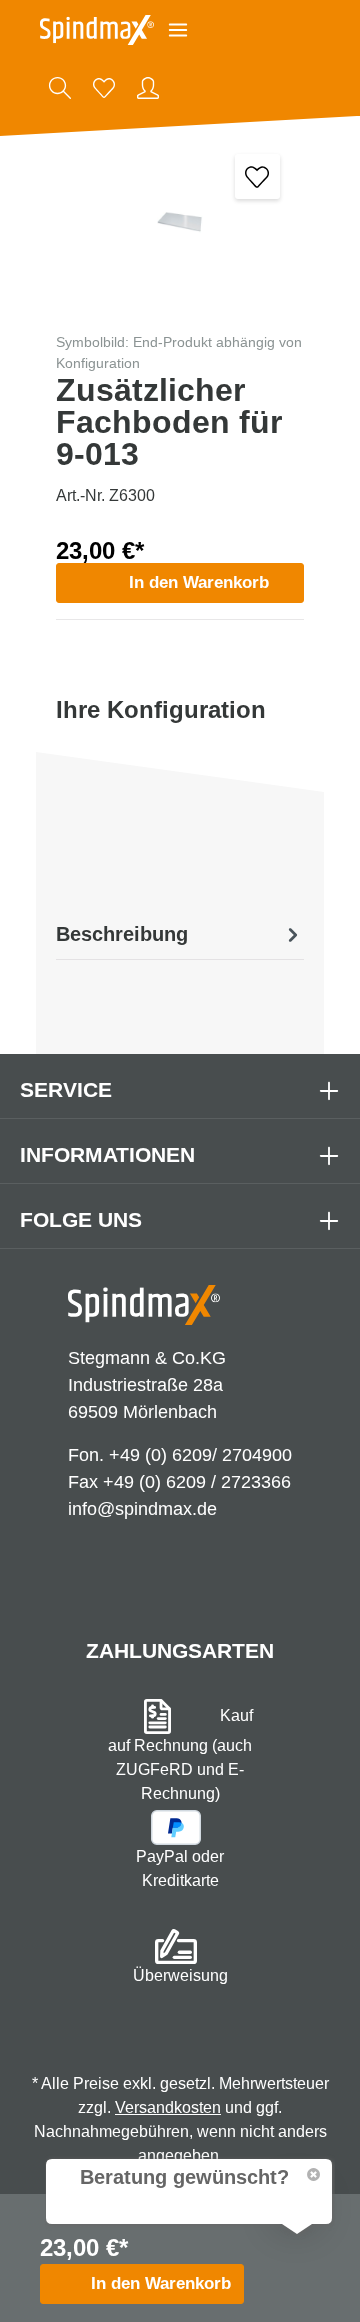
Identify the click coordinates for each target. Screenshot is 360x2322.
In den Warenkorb (199, 582)
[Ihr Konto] (148, 88)
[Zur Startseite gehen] (97, 30)
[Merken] (257, 176)
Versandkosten (168, 2107)
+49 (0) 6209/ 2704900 (200, 1455)
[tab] (180, 934)
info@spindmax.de (142, 1509)
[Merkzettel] (104, 88)
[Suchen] (60, 88)
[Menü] (178, 30)
